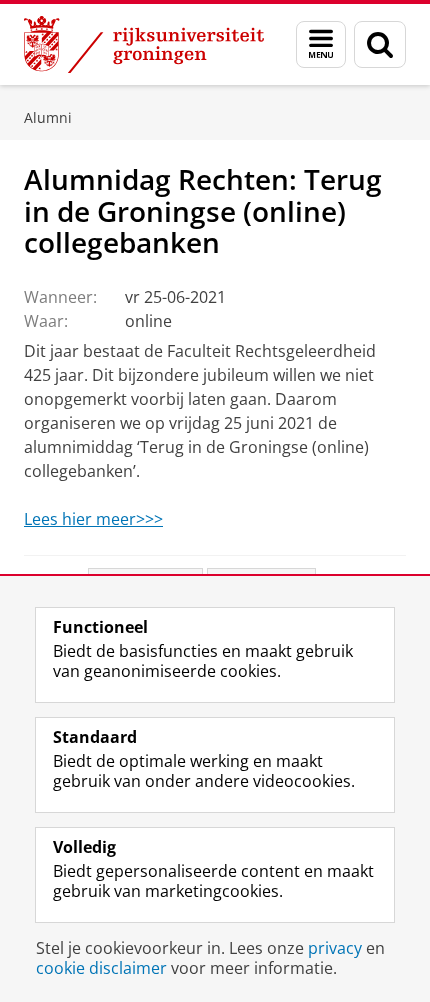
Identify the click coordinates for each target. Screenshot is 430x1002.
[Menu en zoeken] (321, 44)
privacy (335, 948)
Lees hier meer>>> (93, 519)
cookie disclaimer (101, 968)
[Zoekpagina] (380, 44)
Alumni (48, 117)
